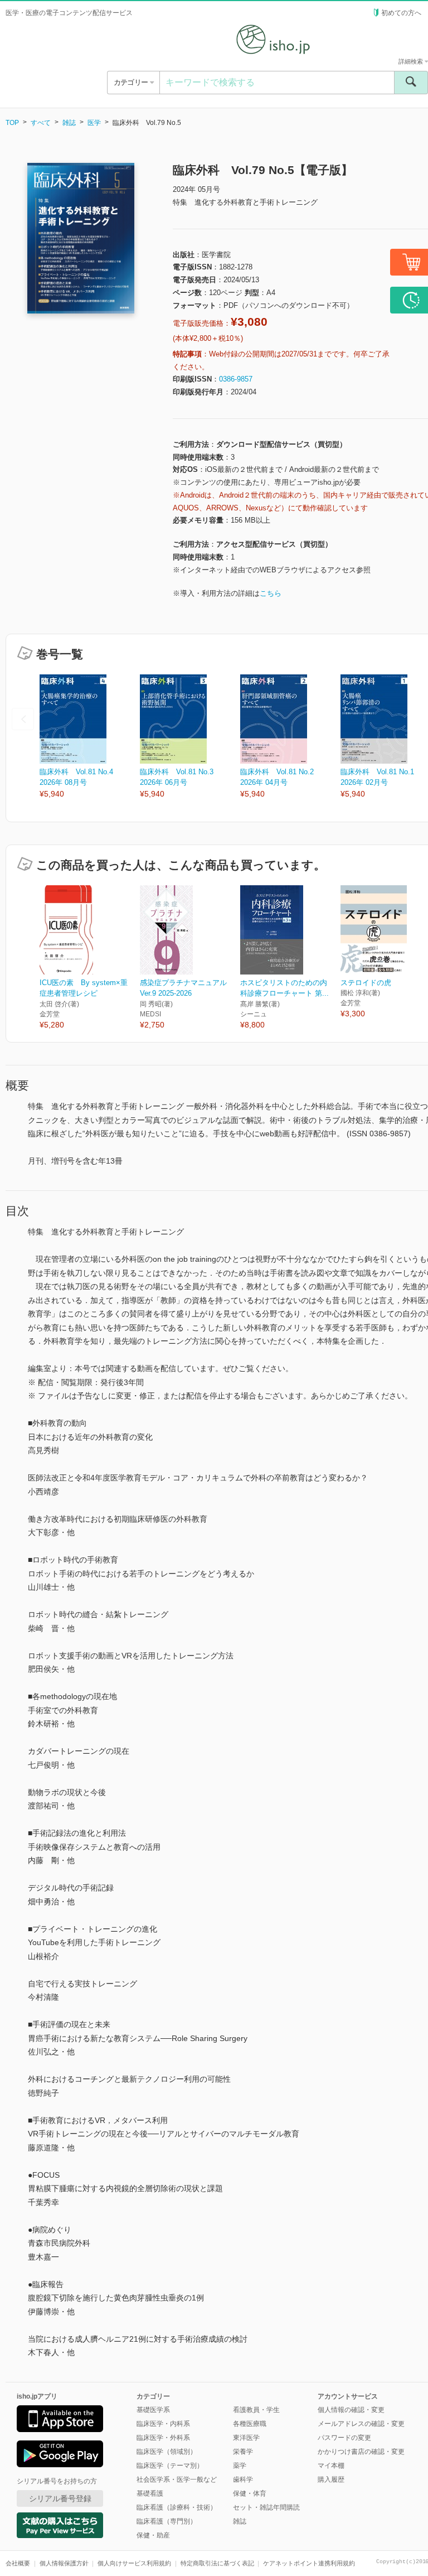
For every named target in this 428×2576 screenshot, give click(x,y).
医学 (94, 123)
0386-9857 (236, 379)
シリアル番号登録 (60, 2498)
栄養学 (243, 2452)
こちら (271, 593)
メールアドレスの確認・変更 (361, 2424)
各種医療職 (250, 2424)
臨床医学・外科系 (163, 2438)
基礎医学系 (153, 2410)
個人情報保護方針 (64, 2563)
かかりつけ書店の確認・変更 (361, 2452)
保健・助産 (153, 2535)
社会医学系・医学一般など (177, 2479)
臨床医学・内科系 (163, 2424)
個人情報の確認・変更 (351, 2410)
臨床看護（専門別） (167, 2521)
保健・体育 (250, 2493)
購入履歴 (331, 2479)
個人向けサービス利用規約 (134, 2563)
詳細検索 (412, 61)
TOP (12, 123)
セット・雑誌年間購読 (266, 2507)
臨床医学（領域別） (167, 2452)
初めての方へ (401, 13)
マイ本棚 (331, 2466)
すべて (41, 123)
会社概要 (18, 2563)
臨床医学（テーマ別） (170, 2466)
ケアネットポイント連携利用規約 (309, 2563)
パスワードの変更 (344, 2438)
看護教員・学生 (256, 2410)
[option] (90, 737)
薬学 (240, 2466)
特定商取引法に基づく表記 (217, 2563)
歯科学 (243, 2479)
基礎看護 (150, 2493)
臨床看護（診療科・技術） (177, 2507)
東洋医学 (246, 2438)
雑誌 (69, 123)
